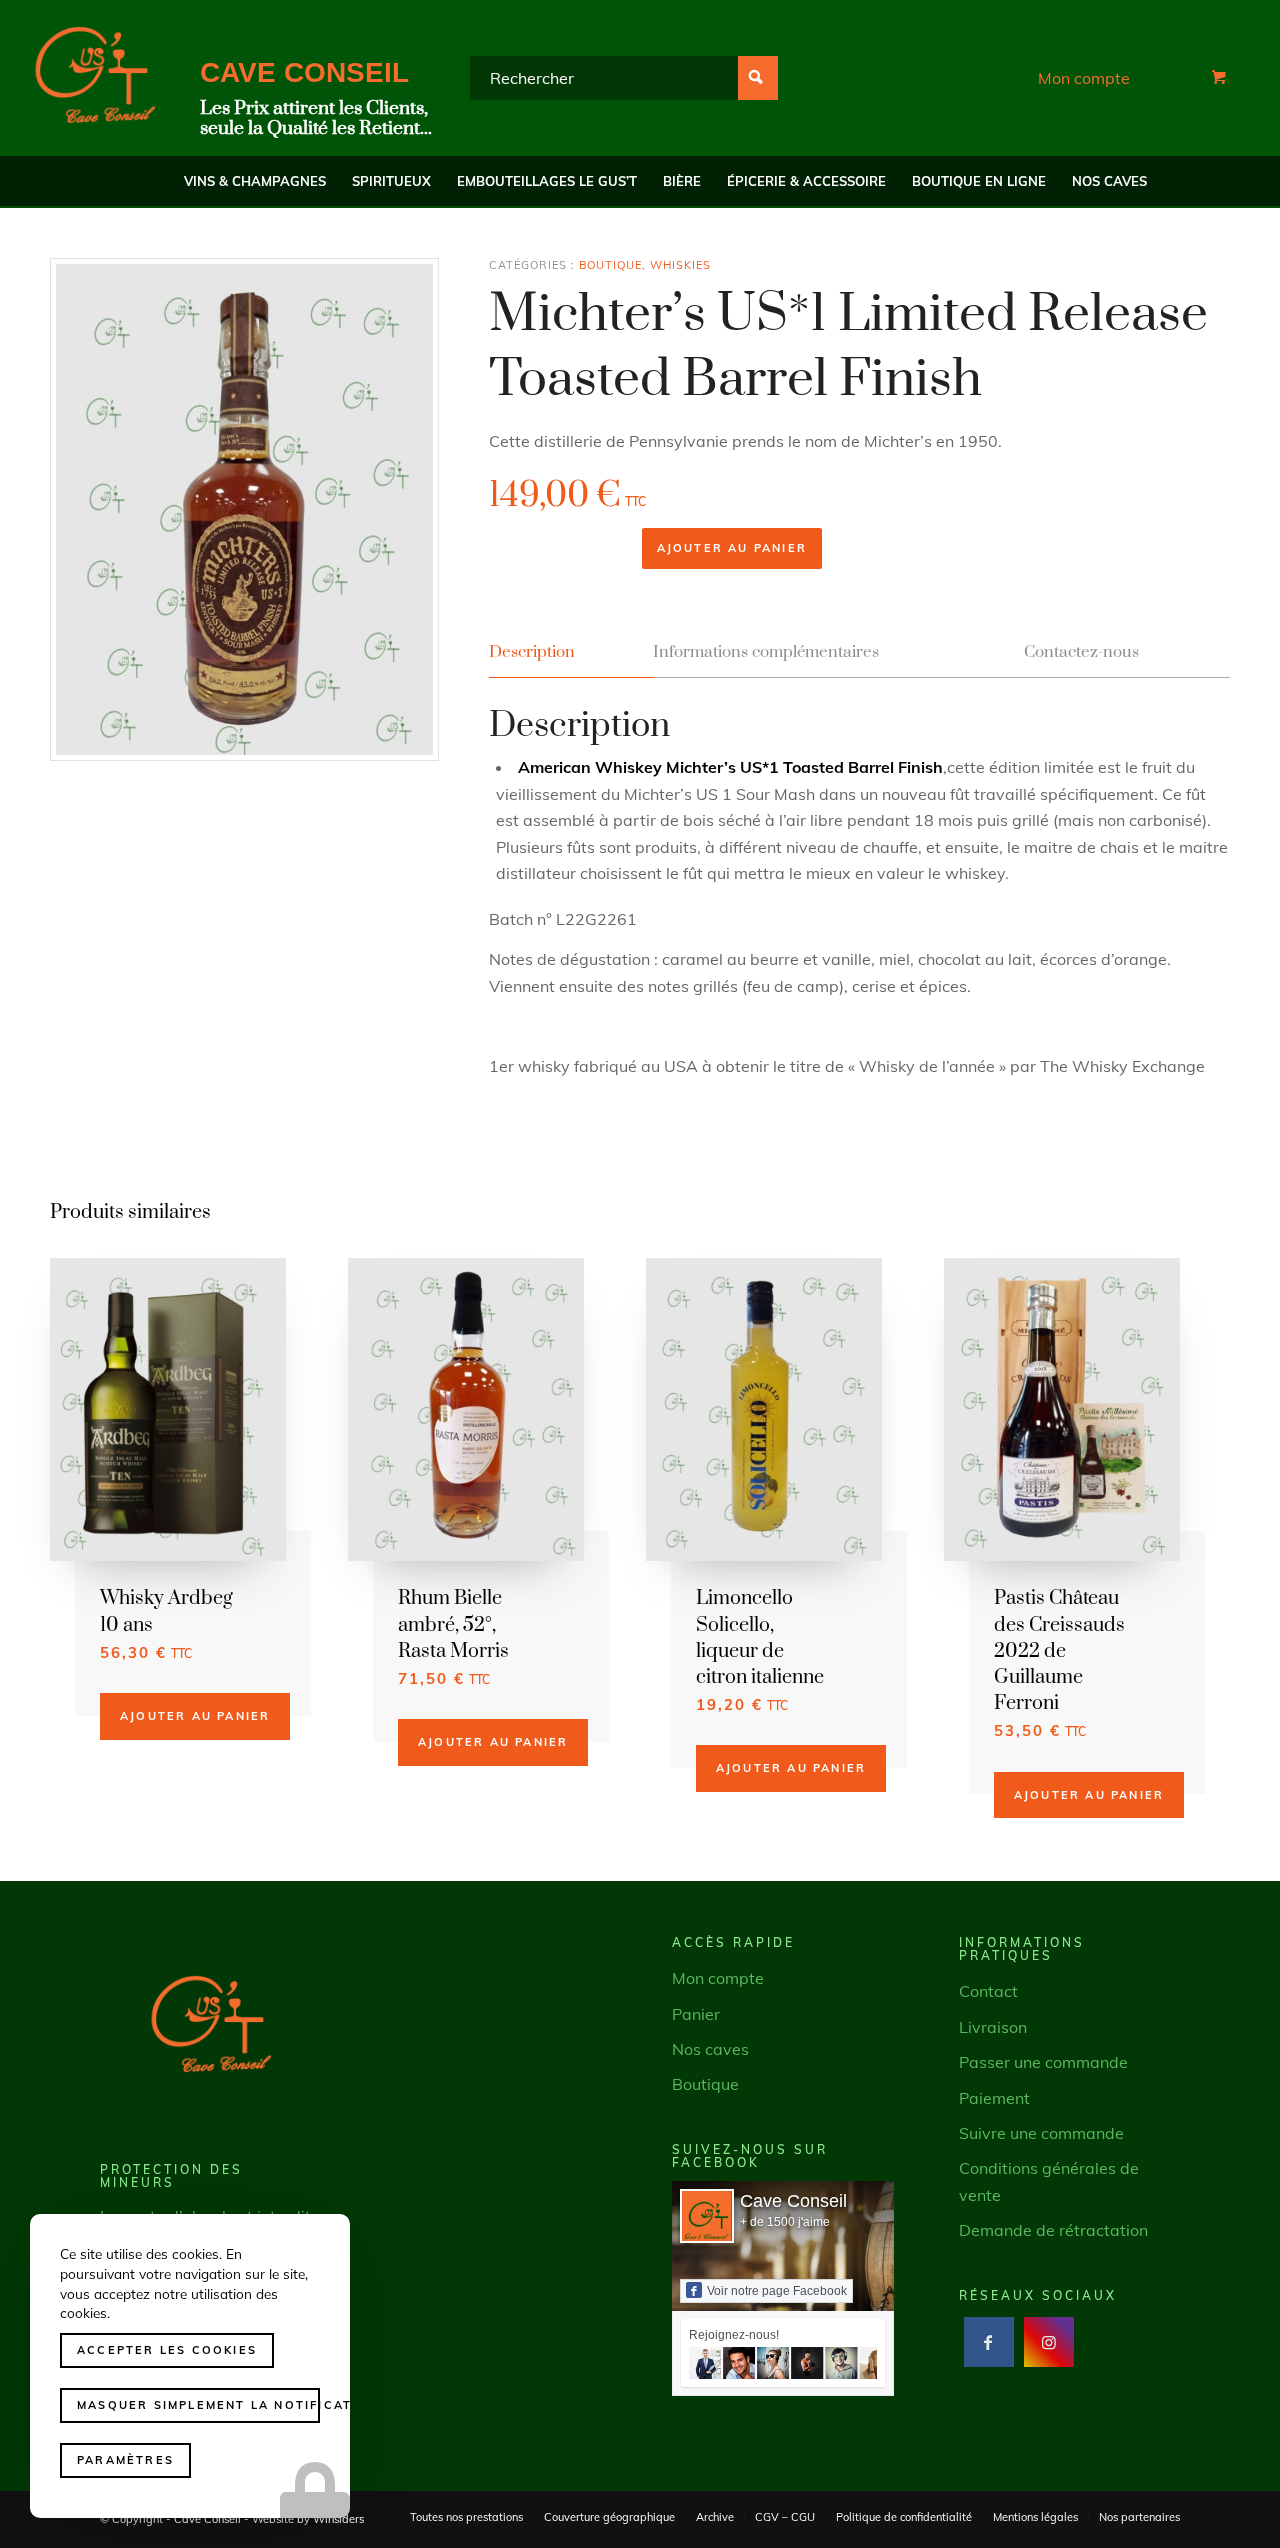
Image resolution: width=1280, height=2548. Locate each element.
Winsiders (338, 2519)
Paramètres (125, 2460)
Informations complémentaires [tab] (766, 652)
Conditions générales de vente (1049, 2181)
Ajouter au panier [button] (195, 1716)
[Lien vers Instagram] (1049, 2342)
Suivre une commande (1041, 2133)
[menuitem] (255, 181)
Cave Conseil (793, 2201)
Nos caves (710, 2049)
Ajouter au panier (732, 548)
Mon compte (1084, 78)
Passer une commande (1043, 2062)
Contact (988, 1991)
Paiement (994, 2098)
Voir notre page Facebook (777, 2291)
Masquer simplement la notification (198, 2405)
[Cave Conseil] (95, 78)
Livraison (993, 2027)
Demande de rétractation (1053, 2230)
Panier (696, 2014)
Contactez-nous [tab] (1081, 652)
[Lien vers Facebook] (988, 2342)
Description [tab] (532, 652)
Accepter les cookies (167, 2350)
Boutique (610, 265)
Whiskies (680, 265)
